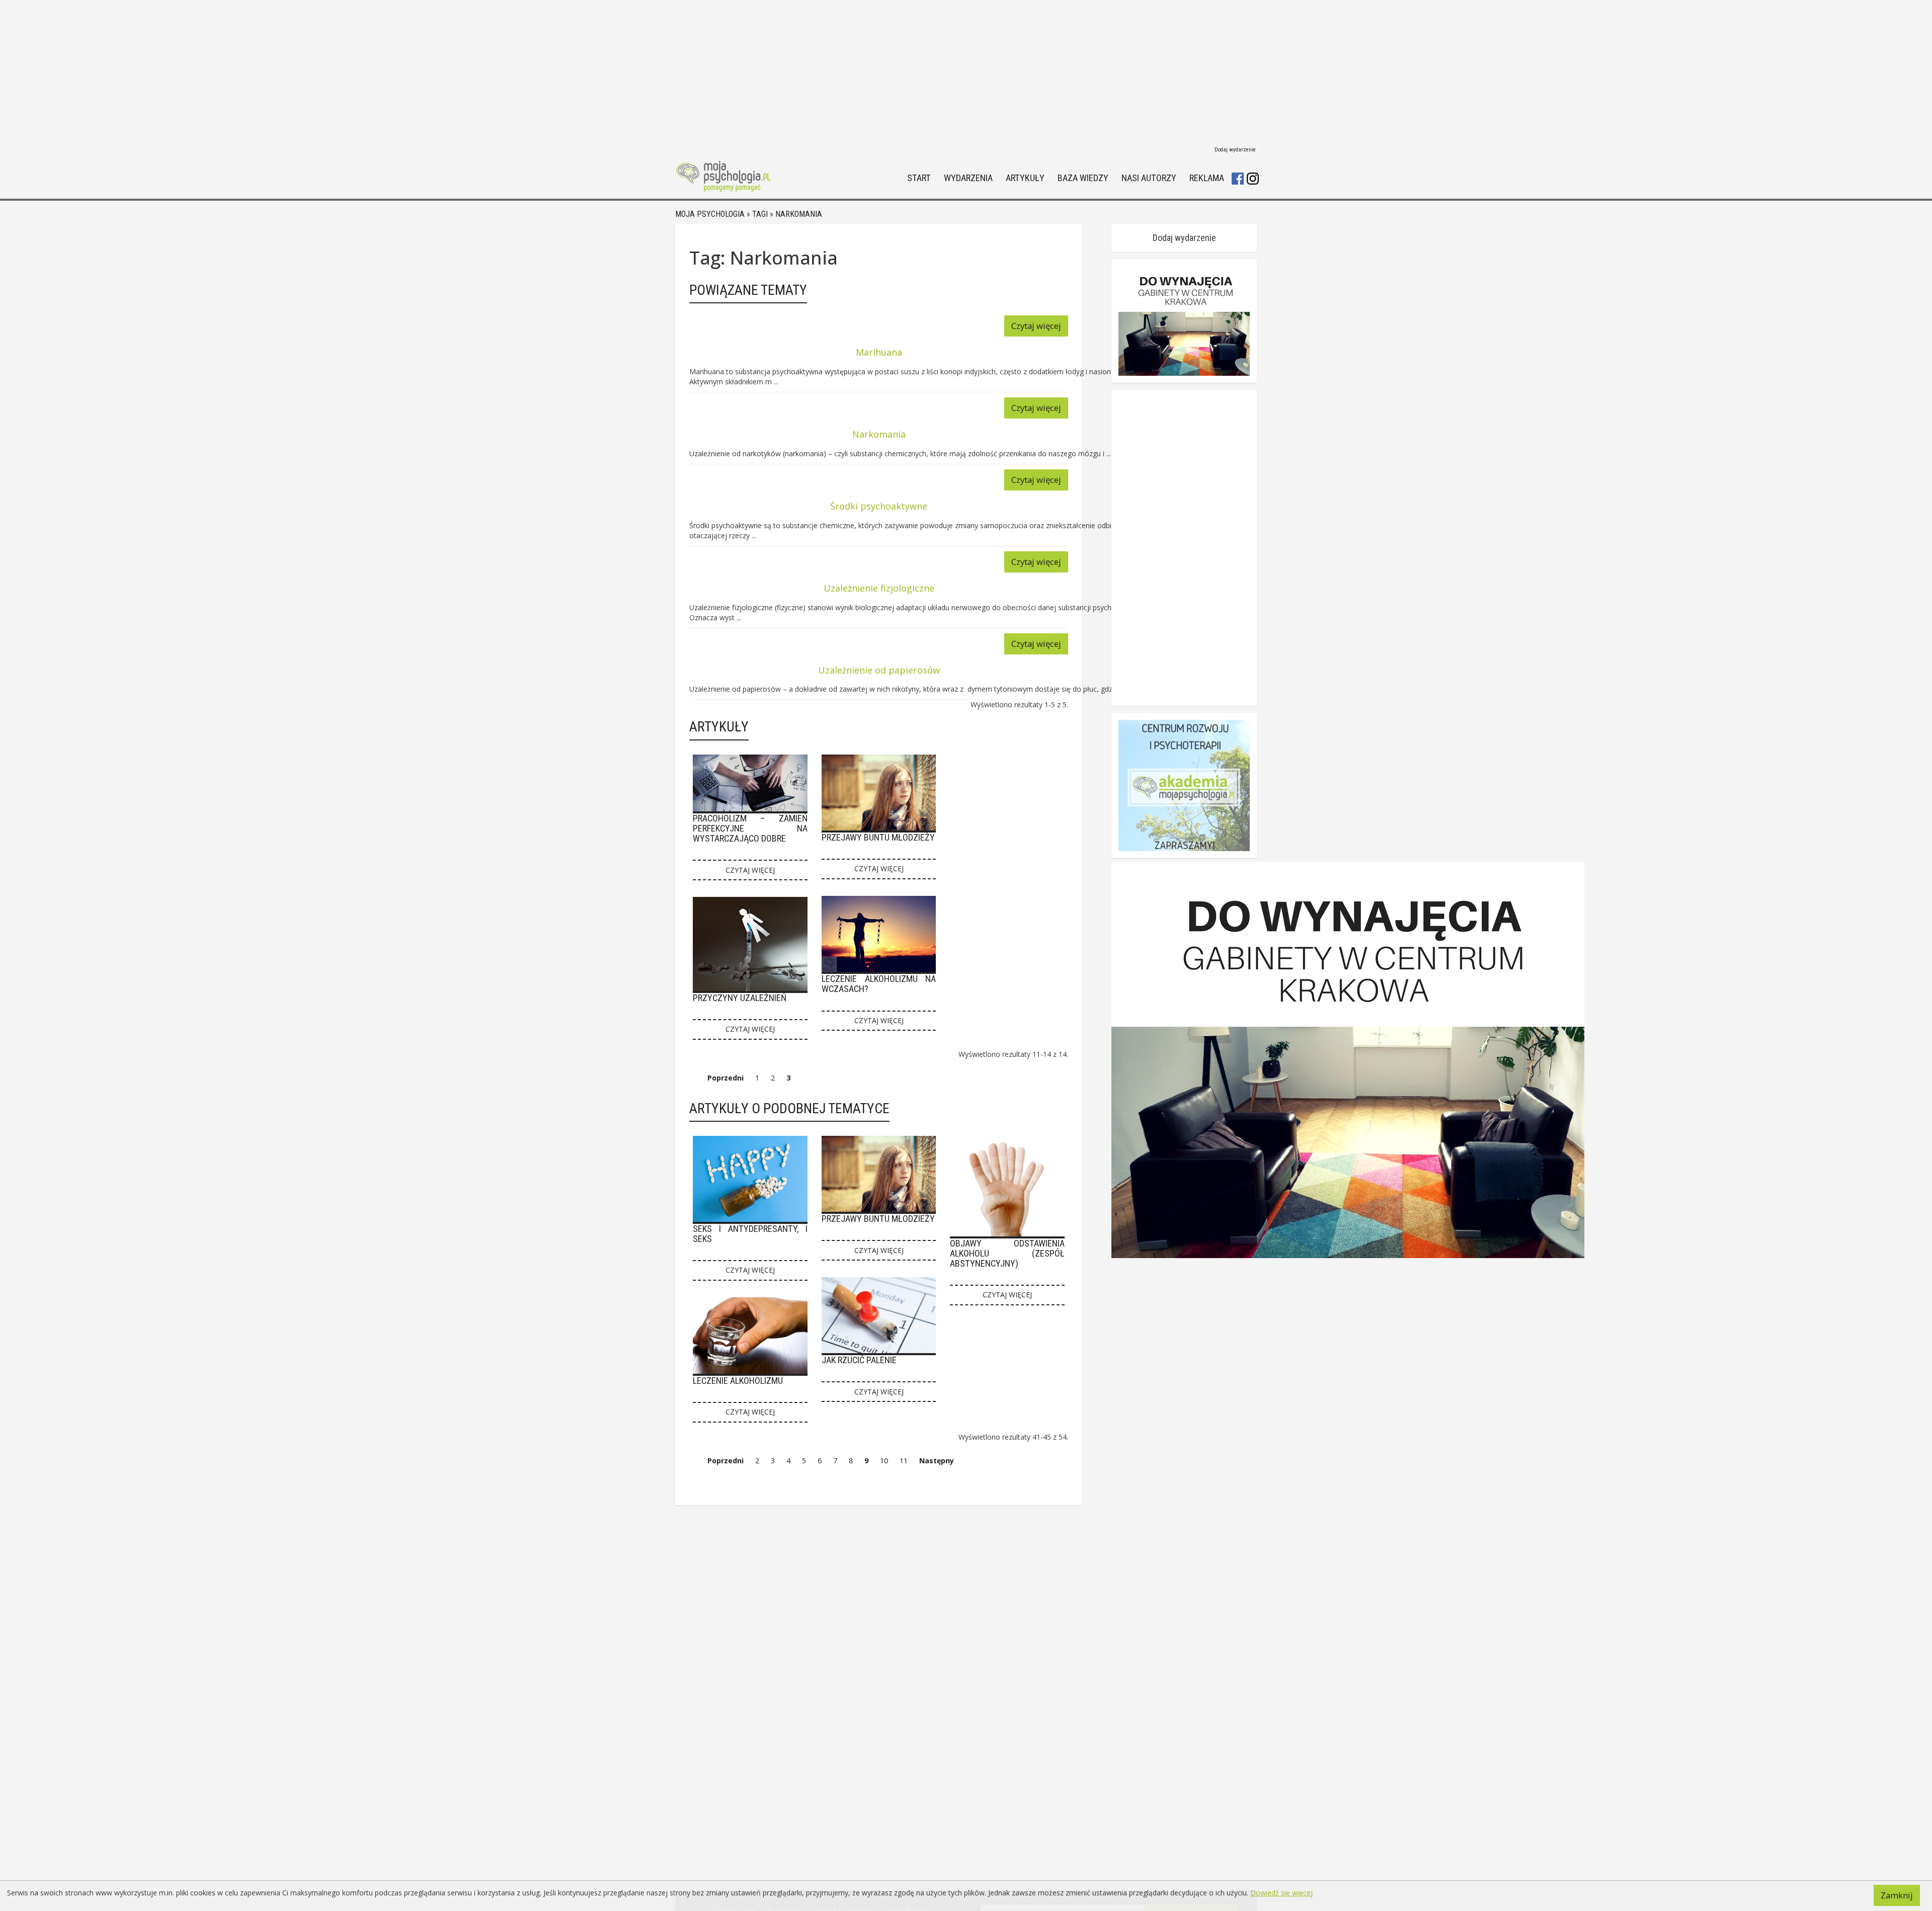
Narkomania (799, 214)
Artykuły (1025, 178)
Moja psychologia (710, 214)
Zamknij (1897, 1895)
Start (919, 178)
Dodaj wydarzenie (1235, 150)
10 (884, 1461)
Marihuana (879, 352)
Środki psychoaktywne (879, 506)
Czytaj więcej (1036, 326)
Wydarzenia (968, 178)
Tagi (760, 214)
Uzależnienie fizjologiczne (879, 588)
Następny (937, 1461)
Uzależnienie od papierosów (879, 670)
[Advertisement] (966, 70)
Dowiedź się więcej (1281, 1893)
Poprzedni (726, 1078)
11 (904, 1461)
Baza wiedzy (1083, 178)
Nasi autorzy (1149, 178)
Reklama (1207, 178)
